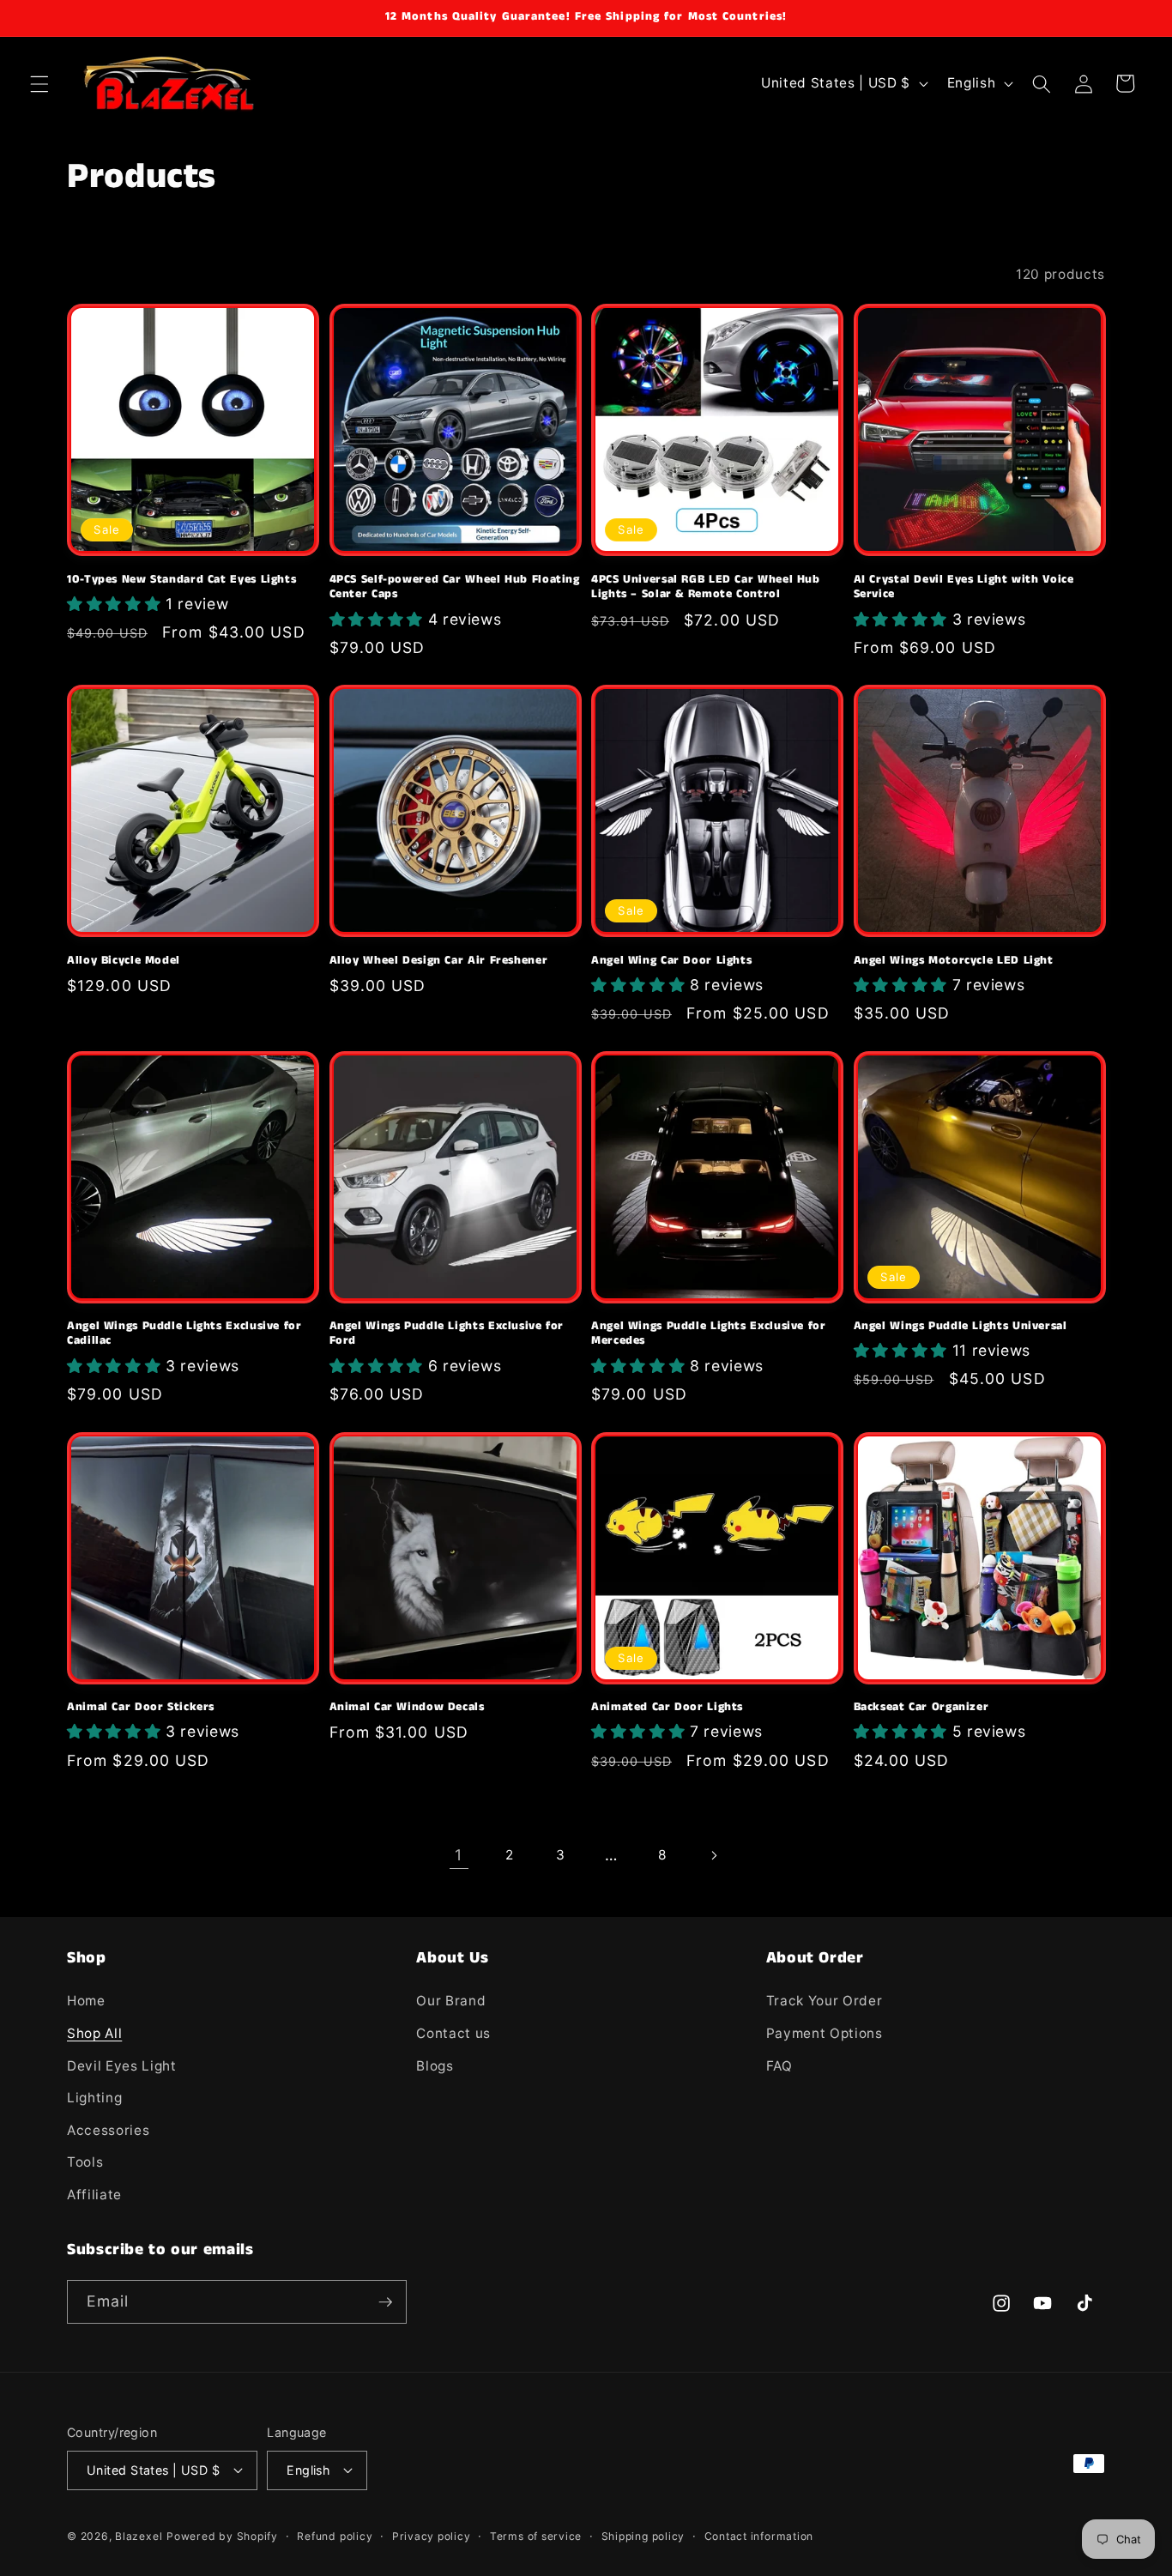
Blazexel (139, 2536)
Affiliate (94, 2195)
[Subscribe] (385, 2302)
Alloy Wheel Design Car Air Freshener (439, 961)
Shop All (94, 2033)
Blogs (435, 2066)
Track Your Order (825, 2002)
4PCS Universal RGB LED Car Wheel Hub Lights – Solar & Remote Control (706, 588)
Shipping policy (643, 2535)
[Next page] (713, 1855)
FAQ (779, 2066)
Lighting (94, 2098)
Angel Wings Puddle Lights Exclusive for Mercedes (709, 1334)
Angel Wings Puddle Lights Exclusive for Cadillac (184, 1334)
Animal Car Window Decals (407, 1708)
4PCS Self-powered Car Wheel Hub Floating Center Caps (455, 588)
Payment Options (825, 2033)
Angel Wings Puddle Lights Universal (961, 1327)
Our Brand (451, 2002)
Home (86, 2002)
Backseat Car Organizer (921, 1708)
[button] (39, 83)
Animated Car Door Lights (667, 1708)
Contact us (453, 2033)
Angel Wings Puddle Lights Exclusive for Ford (447, 1334)
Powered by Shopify (222, 2536)
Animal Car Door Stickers (141, 1708)
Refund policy (335, 2535)
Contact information (759, 2535)
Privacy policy (432, 2535)
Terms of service (536, 2535)
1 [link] (459, 1855)
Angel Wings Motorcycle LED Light (954, 961)
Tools (85, 2163)
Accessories (108, 2130)
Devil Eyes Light (122, 2066)
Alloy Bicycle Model (124, 961)
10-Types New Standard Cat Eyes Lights (181, 580)
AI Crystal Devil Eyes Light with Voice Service (964, 588)
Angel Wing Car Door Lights (671, 961)
